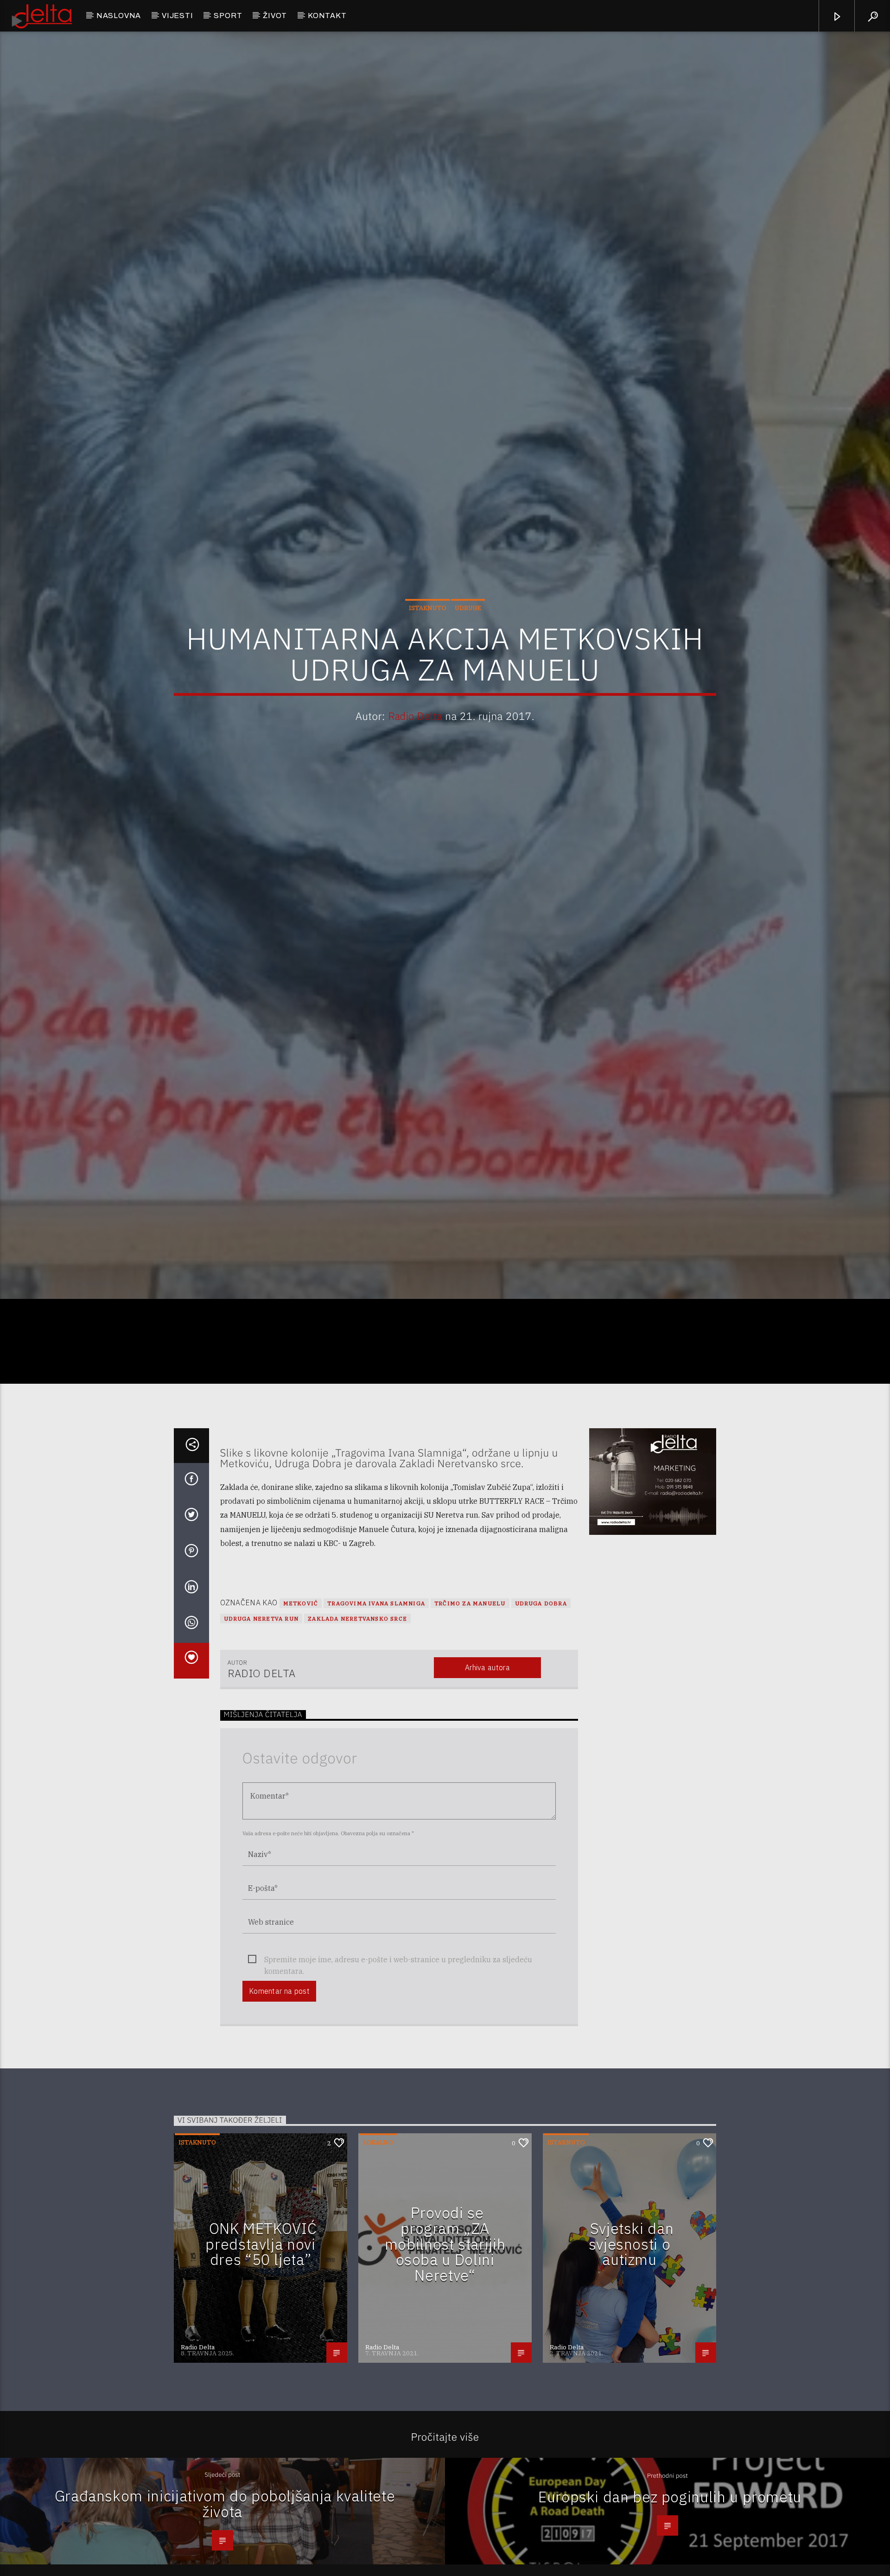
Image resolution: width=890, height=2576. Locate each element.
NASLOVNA (119, 16)
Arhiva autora (487, 1778)
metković (301, 1714)
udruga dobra (541, 1714)
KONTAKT (327, 16)
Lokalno (378, 2253)
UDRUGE (468, 659)
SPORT (228, 16)
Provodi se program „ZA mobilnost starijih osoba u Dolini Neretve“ (445, 2354)
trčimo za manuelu (470, 1714)
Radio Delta (415, 766)
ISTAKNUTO (428, 659)
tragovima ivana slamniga (376, 1714)
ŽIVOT (275, 16)
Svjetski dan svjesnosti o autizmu (631, 2354)
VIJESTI (178, 16)
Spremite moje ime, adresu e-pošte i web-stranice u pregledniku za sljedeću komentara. (398, 2070)
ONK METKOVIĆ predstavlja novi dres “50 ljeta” (261, 2354)
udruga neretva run (261, 1729)
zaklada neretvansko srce (357, 1729)
